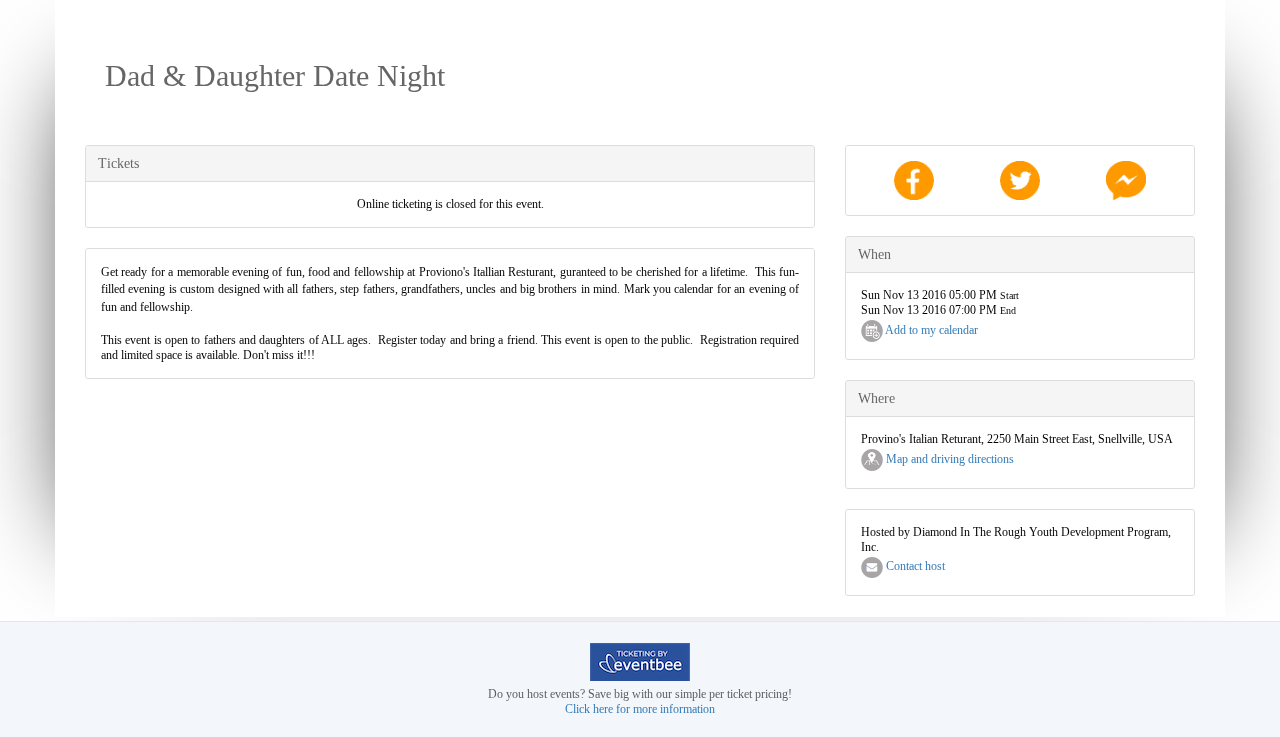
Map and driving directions (948, 459)
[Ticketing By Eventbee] (640, 661)
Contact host (914, 566)
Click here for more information (640, 709)
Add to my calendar (930, 330)
